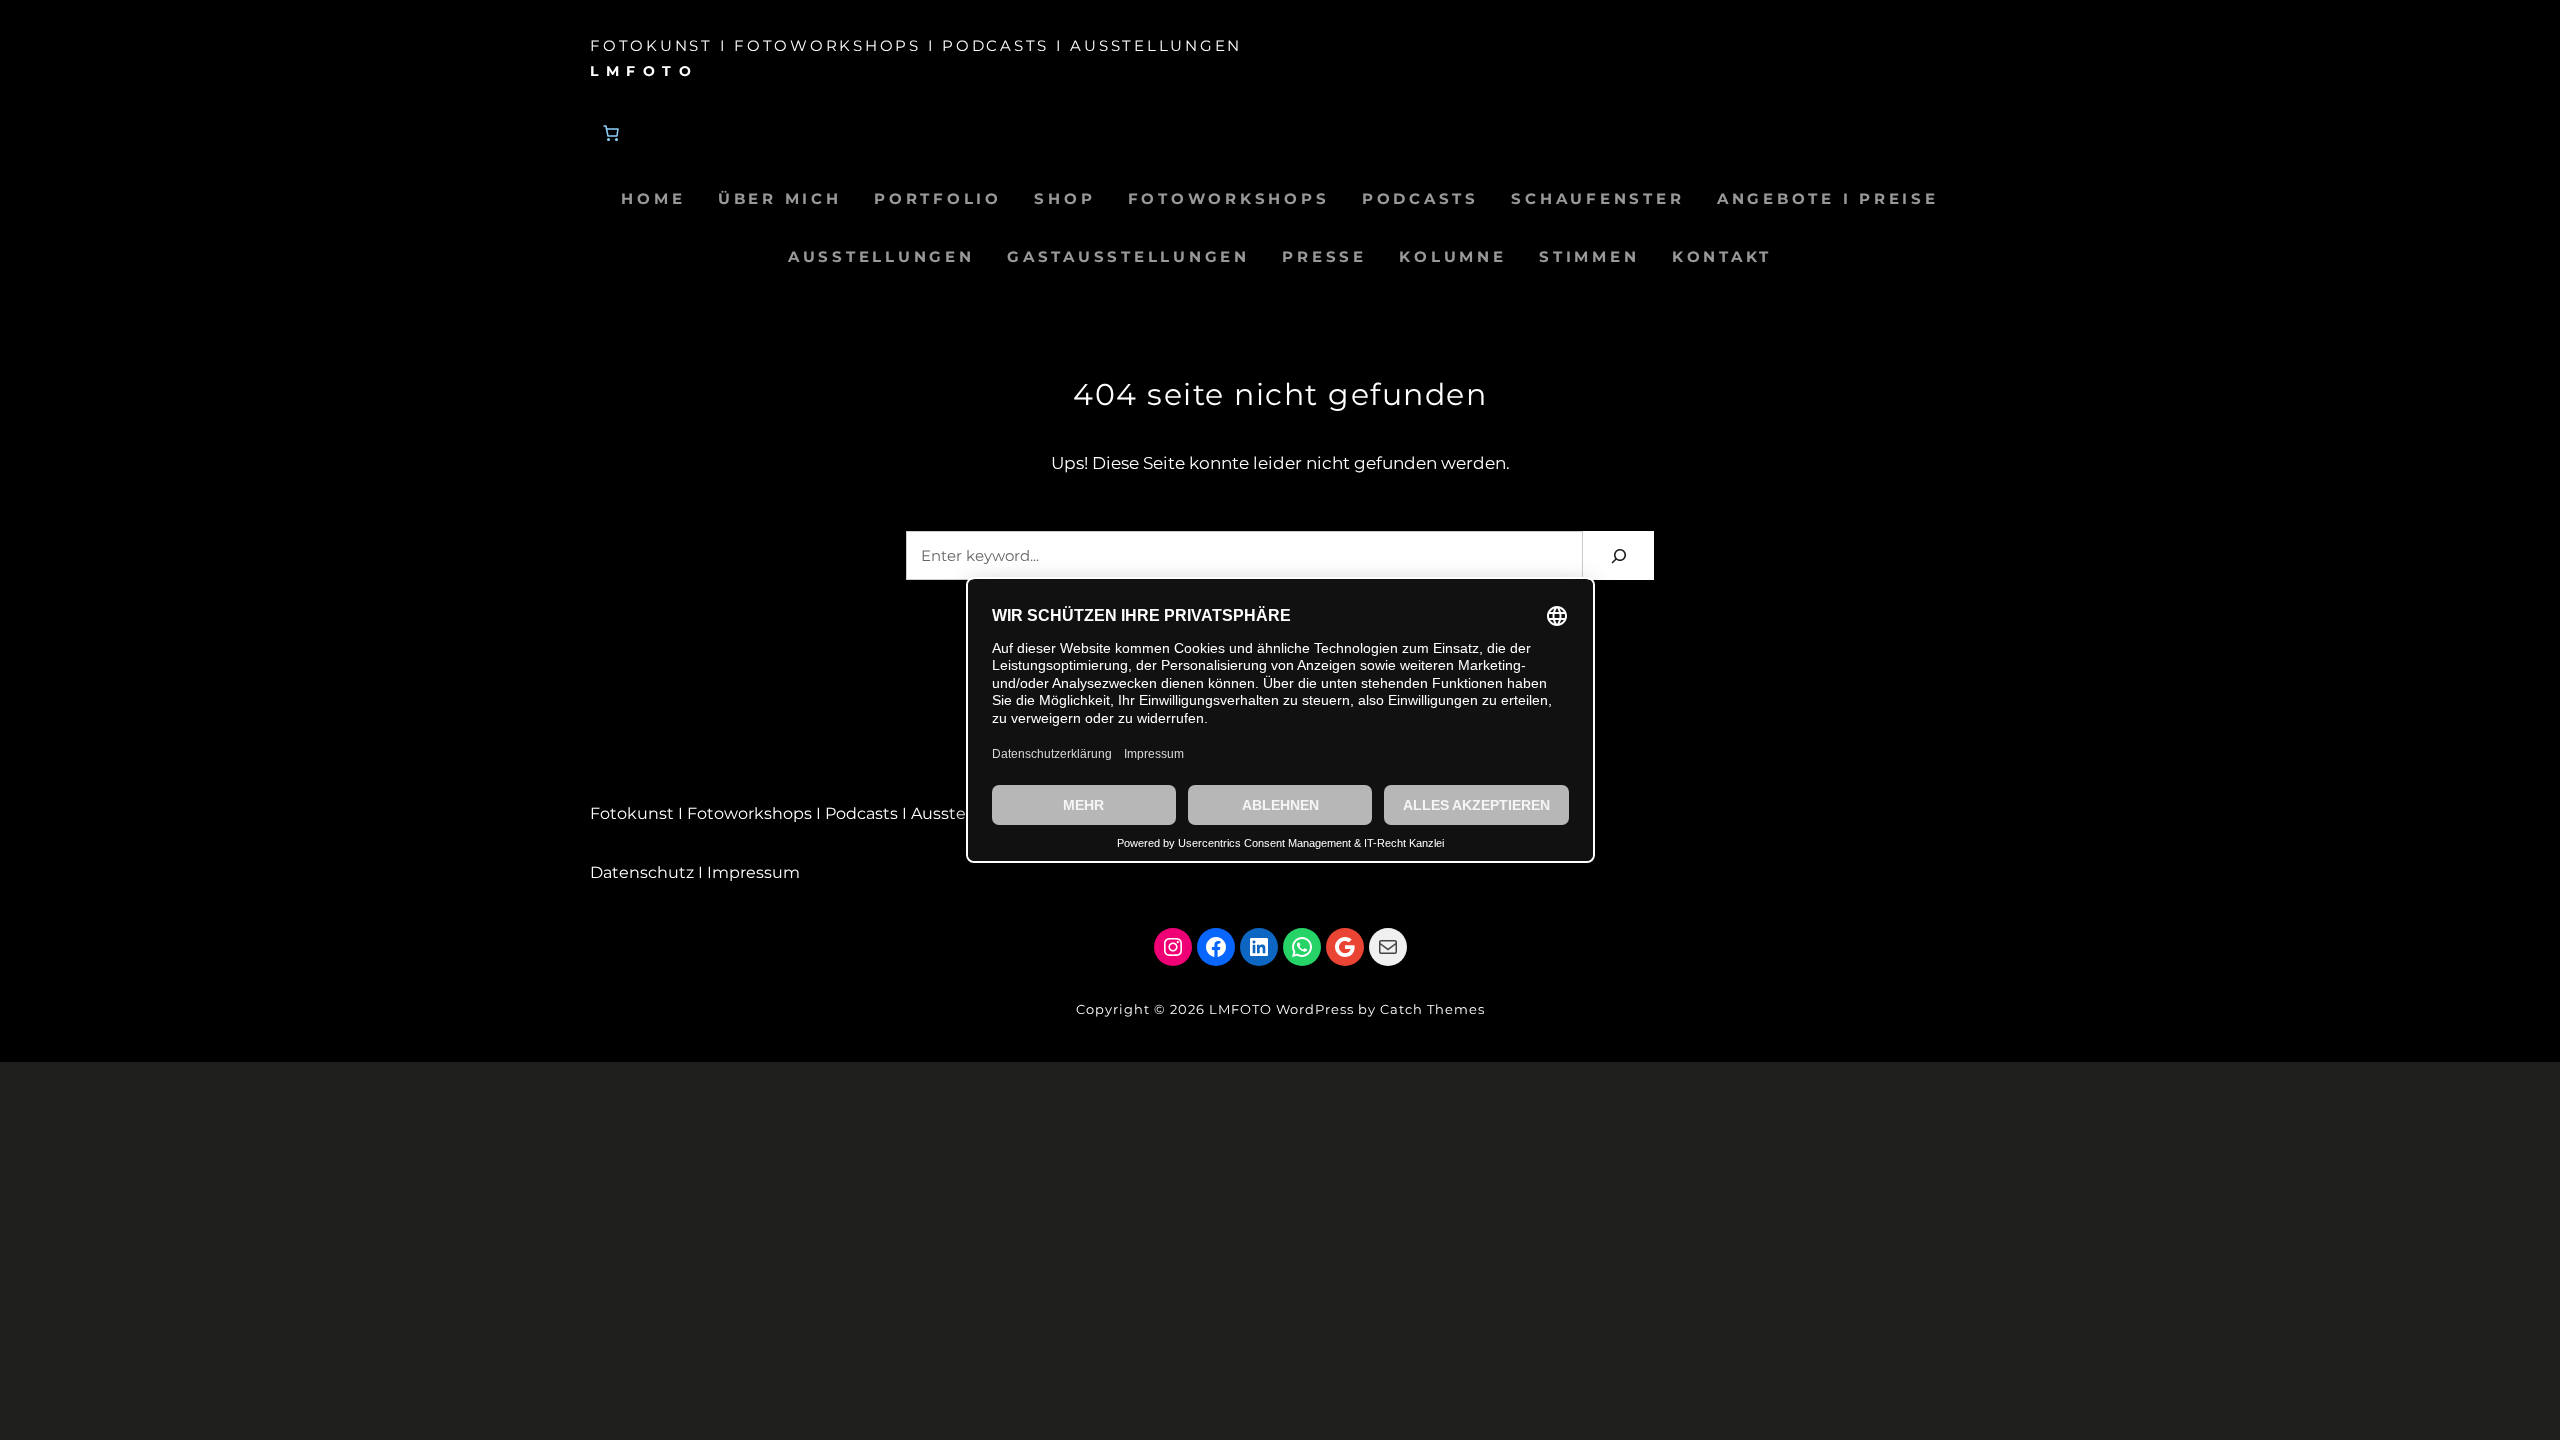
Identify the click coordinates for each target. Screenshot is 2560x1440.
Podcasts (861, 813)
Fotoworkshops (749, 813)
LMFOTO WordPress (1281, 1009)
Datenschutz (642, 872)
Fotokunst (632, 813)
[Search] (1618, 555)
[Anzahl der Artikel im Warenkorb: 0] (611, 133)
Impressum (753, 872)
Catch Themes (1432, 1009)
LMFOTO (644, 71)
